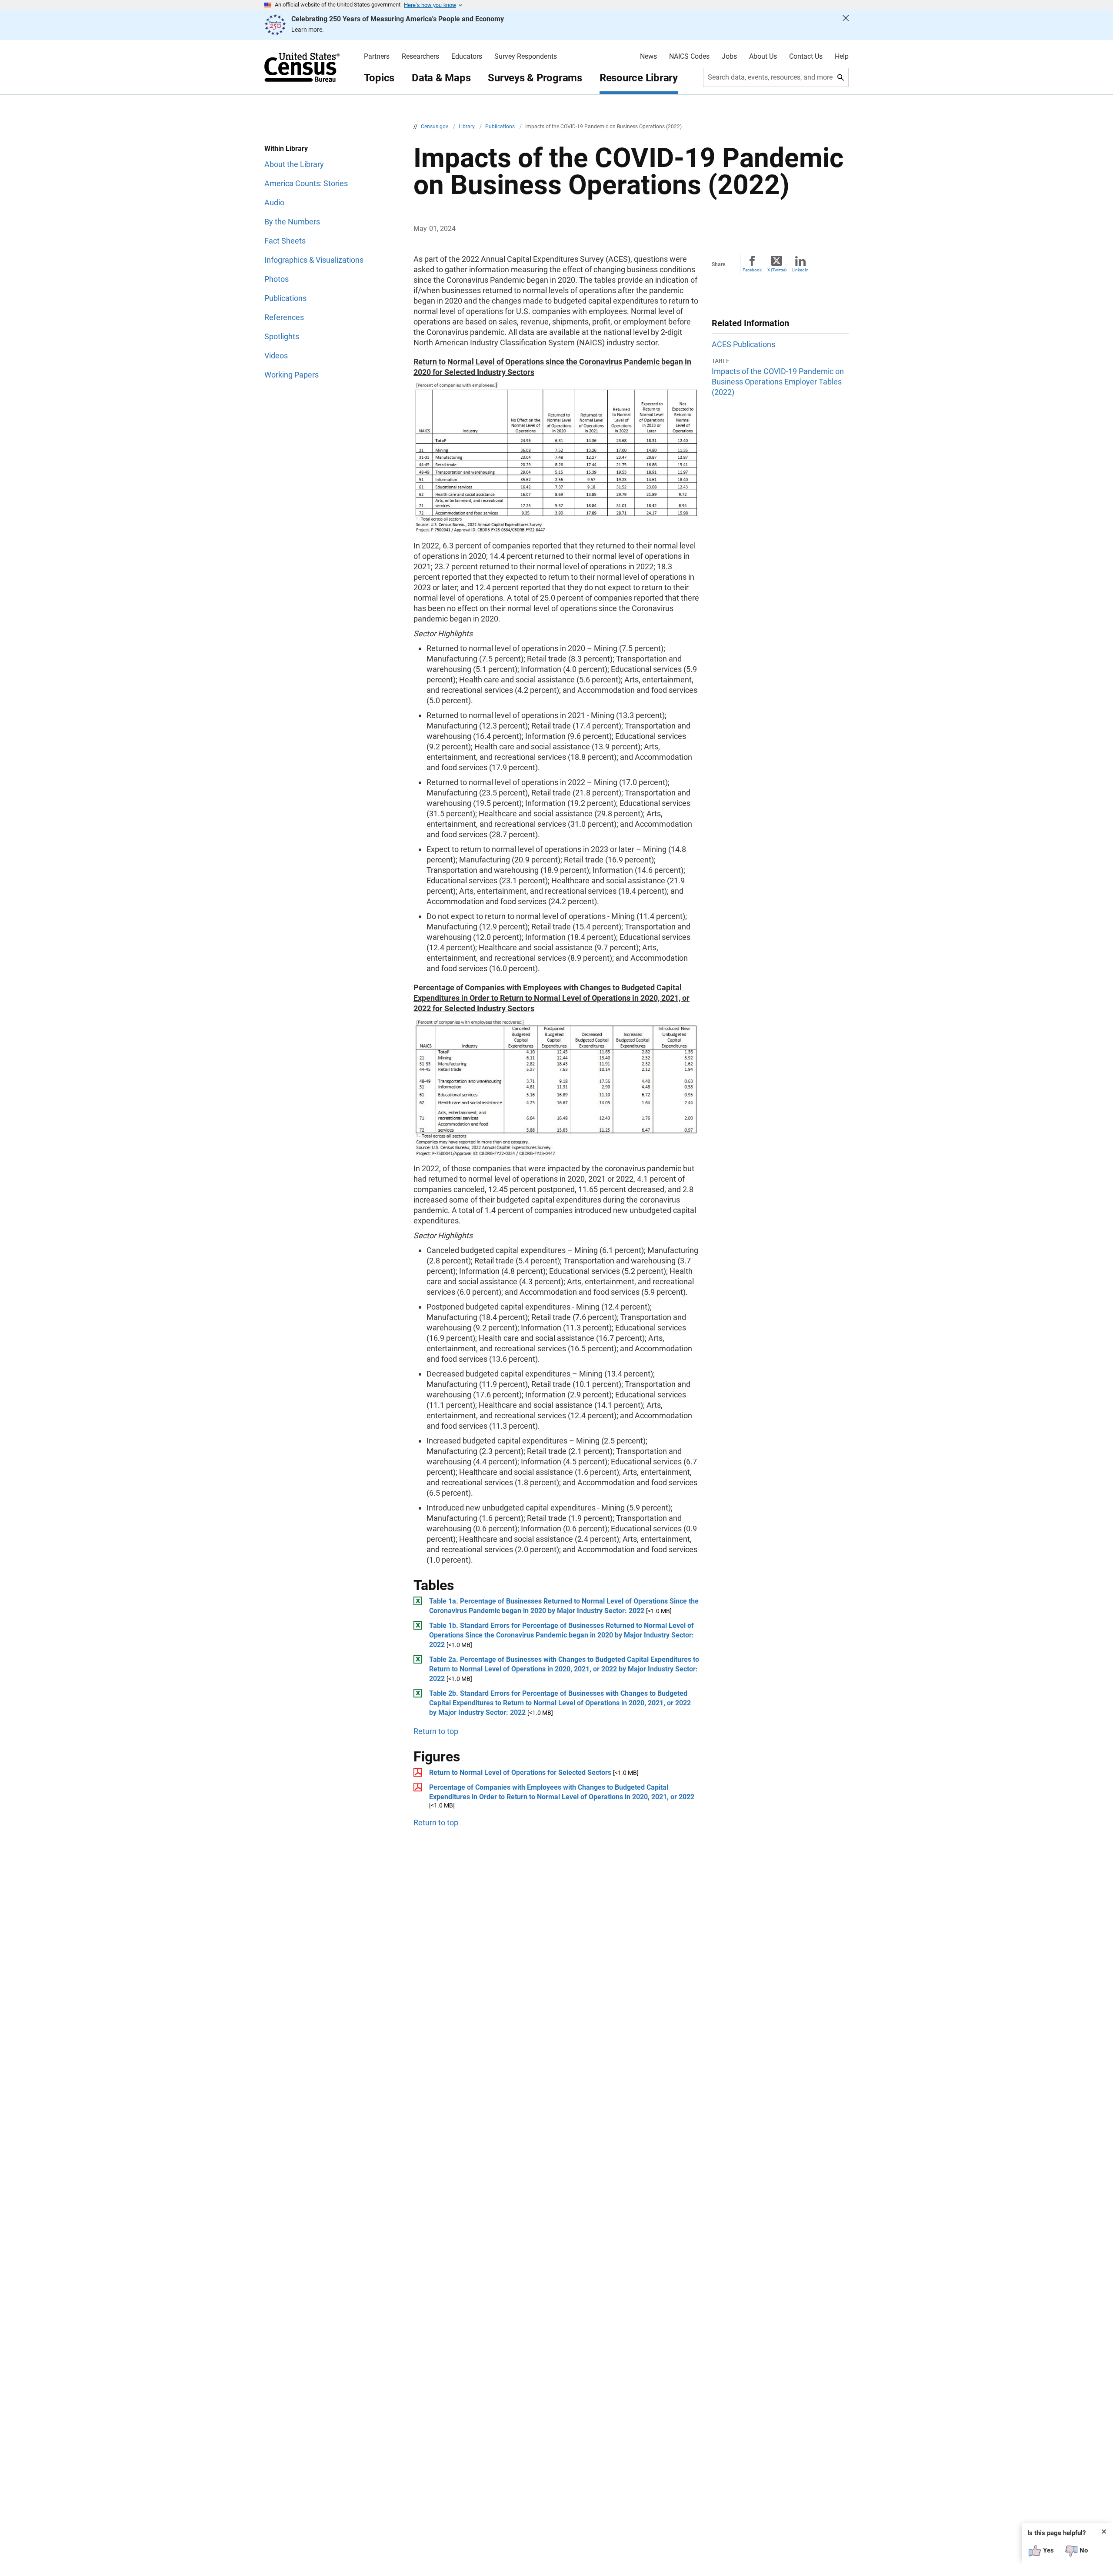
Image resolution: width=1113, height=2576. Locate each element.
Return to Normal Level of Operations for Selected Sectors (520, 1772)
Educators (467, 57)
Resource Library (639, 78)
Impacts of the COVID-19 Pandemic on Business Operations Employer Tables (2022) (778, 382)
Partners (377, 57)
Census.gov (435, 127)
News (648, 57)
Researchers (420, 57)
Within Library (286, 149)
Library (467, 127)
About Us (763, 57)
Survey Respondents (526, 57)
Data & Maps (441, 78)
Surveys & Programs (535, 78)
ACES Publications (743, 344)
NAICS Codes (689, 57)
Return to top (436, 1731)
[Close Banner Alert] (846, 25)
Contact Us (806, 57)
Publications (501, 127)
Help (842, 57)
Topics (379, 78)
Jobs (729, 57)
